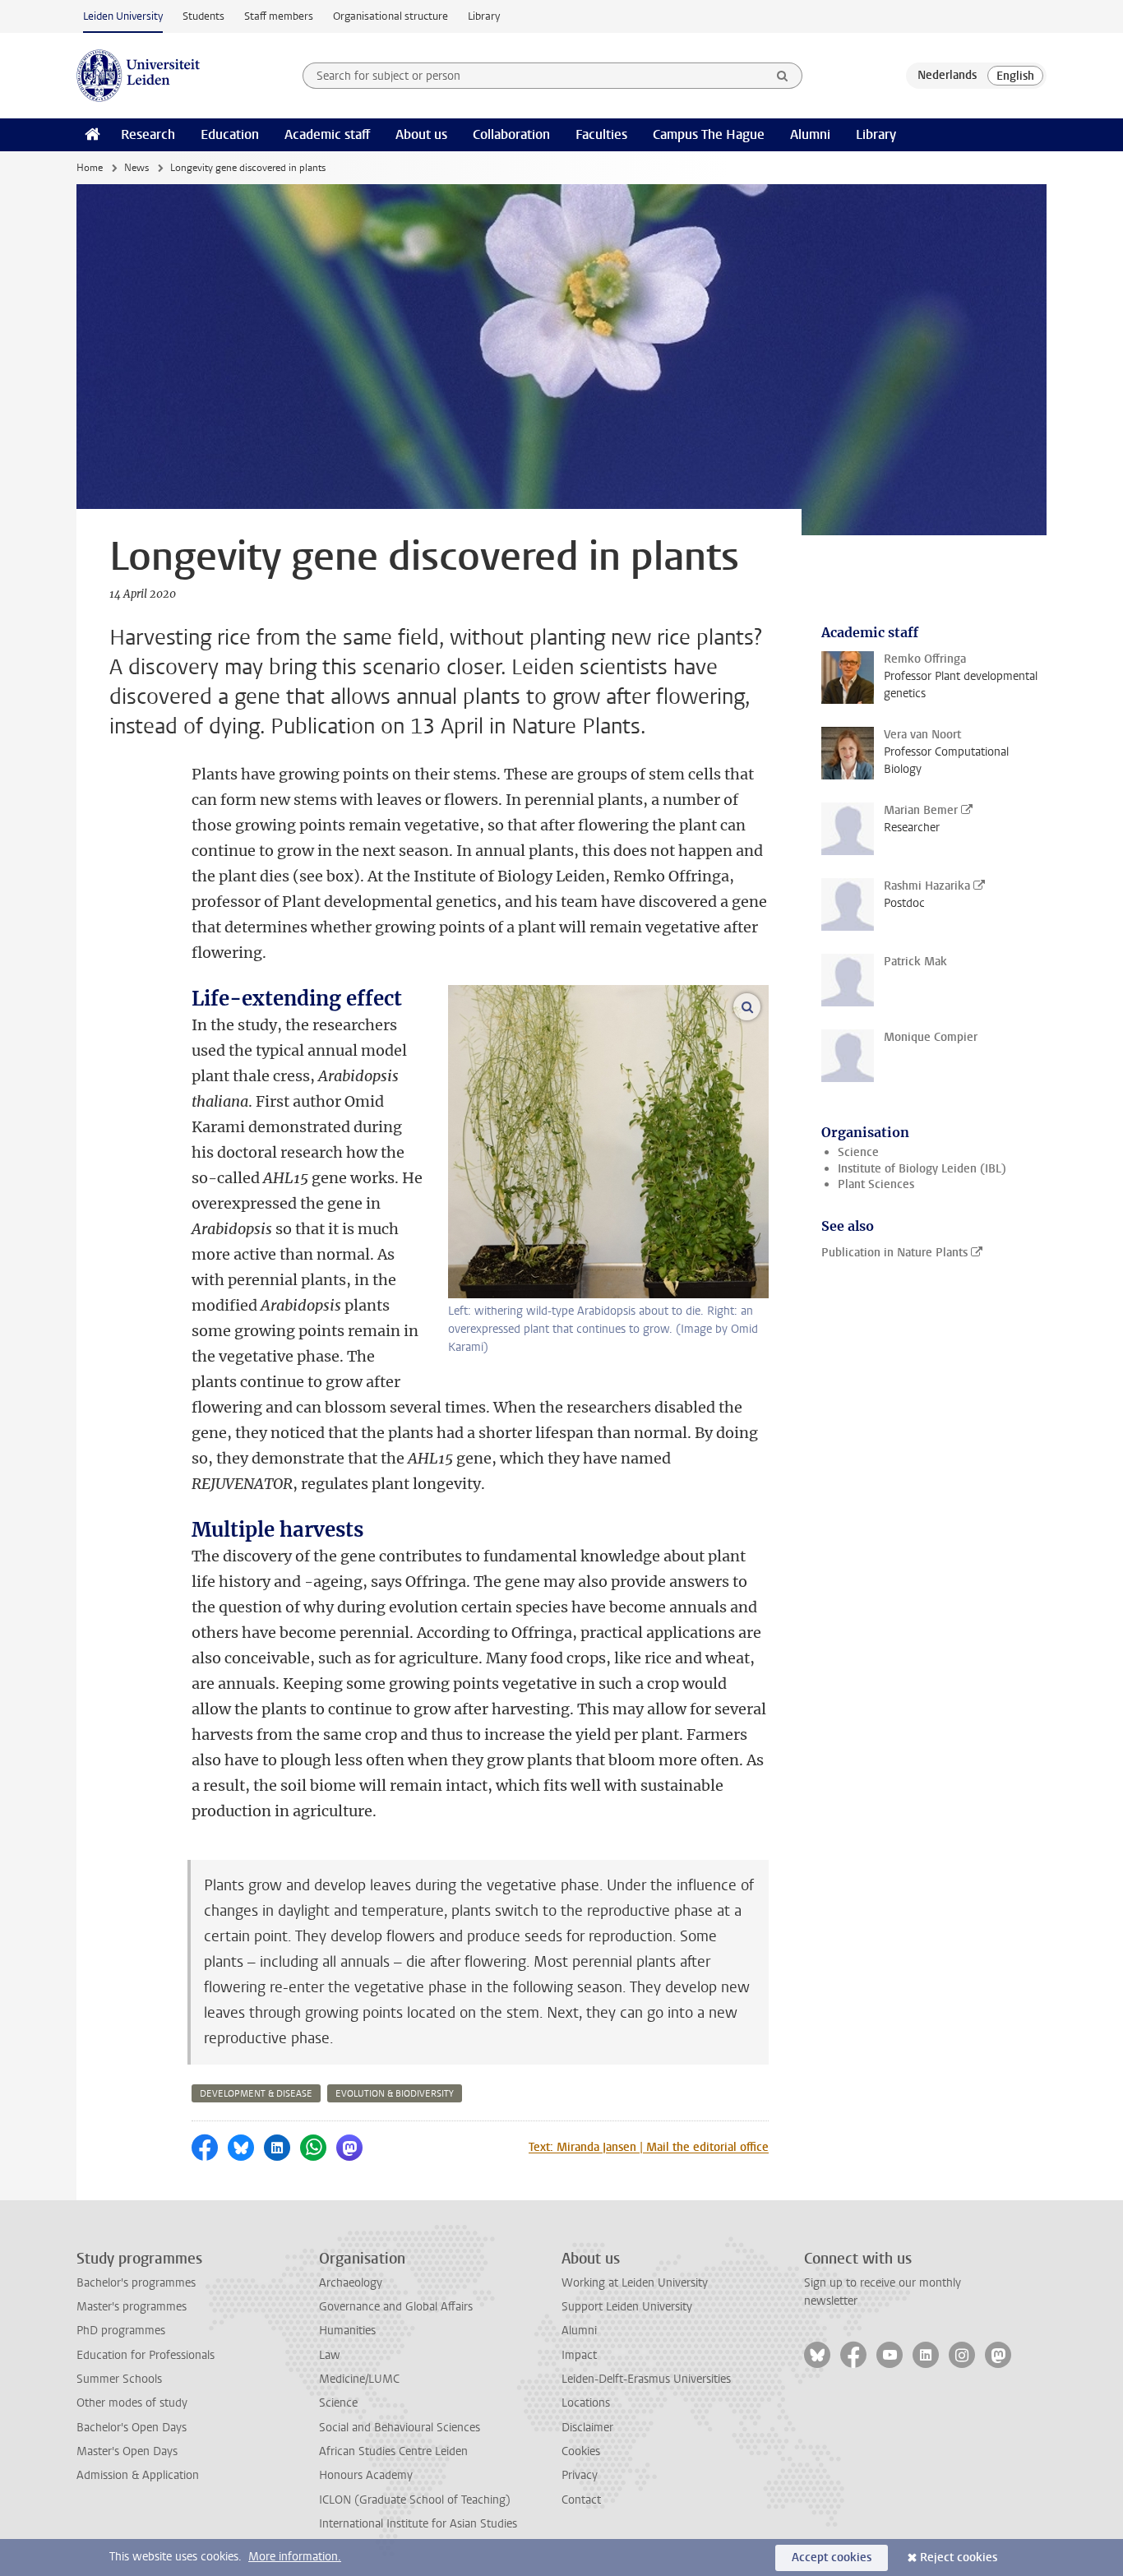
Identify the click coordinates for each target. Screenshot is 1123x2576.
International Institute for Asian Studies (418, 2524)
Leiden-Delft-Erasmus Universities (646, 2379)
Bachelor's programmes (136, 2283)
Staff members (279, 16)
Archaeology (351, 2283)
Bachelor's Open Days (132, 2428)
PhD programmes (121, 2331)
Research (148, 134)
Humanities (347, 2331)
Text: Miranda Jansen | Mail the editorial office (649, 2147)
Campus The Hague (709, 134)
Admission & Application (138, 2475)
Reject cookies (959, 2558)
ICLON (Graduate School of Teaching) (415, 2500)
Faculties (601, 134)
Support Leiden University (627, 2307)
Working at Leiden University (635, 2283)
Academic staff (327, 134)
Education (230, 134)
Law (330, 2355)
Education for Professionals (146, 2355)
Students (203, 16)
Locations (586, 2403)
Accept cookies (832, 2558)
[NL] (947, 76)
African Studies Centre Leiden (393, 2451)
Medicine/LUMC (359, 2379)
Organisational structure (391, 16)
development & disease (256, 2094)
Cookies (581, 2451)
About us (421, 134)
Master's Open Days (127, 2451)
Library (484, 16)
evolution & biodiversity (395, 2094)
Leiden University (123, 16)
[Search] (783, 76)
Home (90, 168)
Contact (581, 2500)
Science (858, 1152)
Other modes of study (132, 2403)
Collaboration (511, 134)
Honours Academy (366, 2475)
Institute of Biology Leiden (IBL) (922, 1169)
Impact (579, 2355)
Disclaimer (587, 2428)
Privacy (580, 2475)
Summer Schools (119, 2379)
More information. (295, 2557)
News (136, 168)
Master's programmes (132, 2307)
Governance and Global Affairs (396, 2307)
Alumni (810, 134)
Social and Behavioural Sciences (400, 2428)
